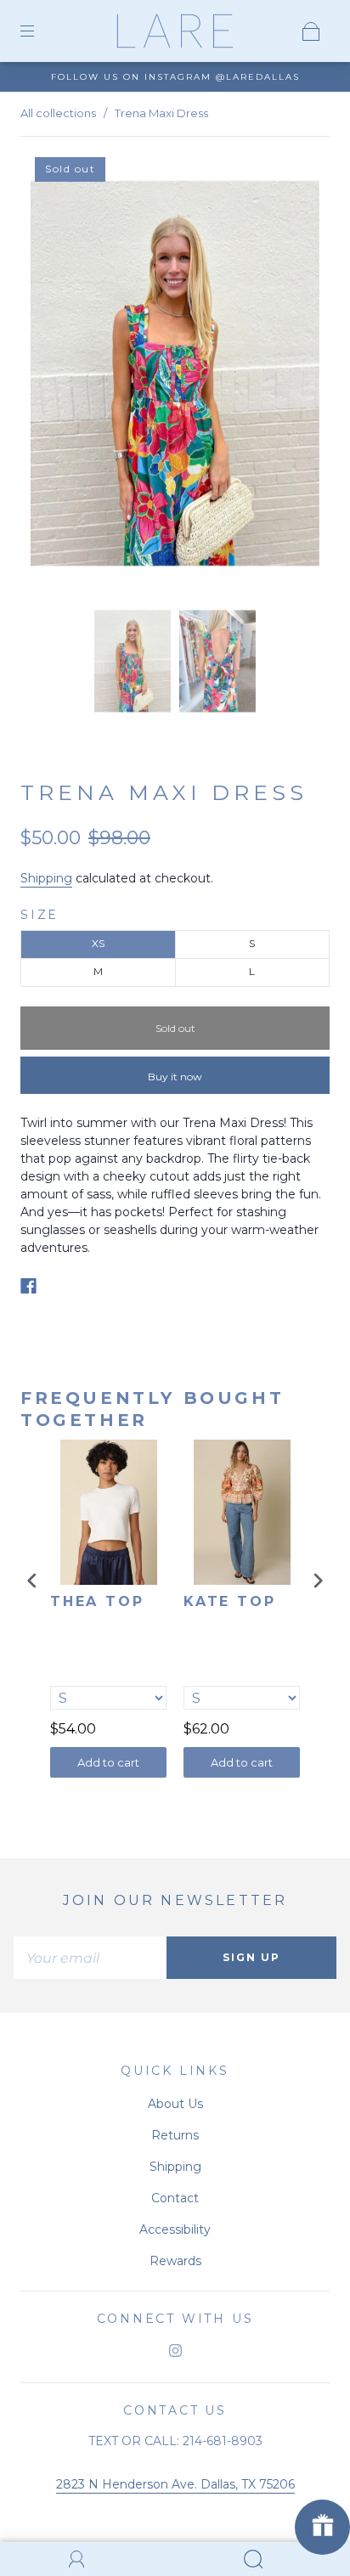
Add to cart (108, 1762)
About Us (175, 2104)
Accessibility (175, 2229)
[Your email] (90, 1958)
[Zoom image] (175, 377)
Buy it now (175, 1077)
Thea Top (97, 1601)
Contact (175, 2198)
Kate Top (229, 1601)
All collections (58, 113)
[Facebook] (28, 1286)
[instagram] (175, 2350)
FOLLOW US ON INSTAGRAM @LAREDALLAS (175, 77)
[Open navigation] (39, 31)
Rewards (175, 2261)
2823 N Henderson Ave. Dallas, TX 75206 (175, 2484)
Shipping (46, 878)
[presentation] (32, 1580)
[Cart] (311, 31)
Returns (175, 2135)
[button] (59, 377)
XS (98, 943)
